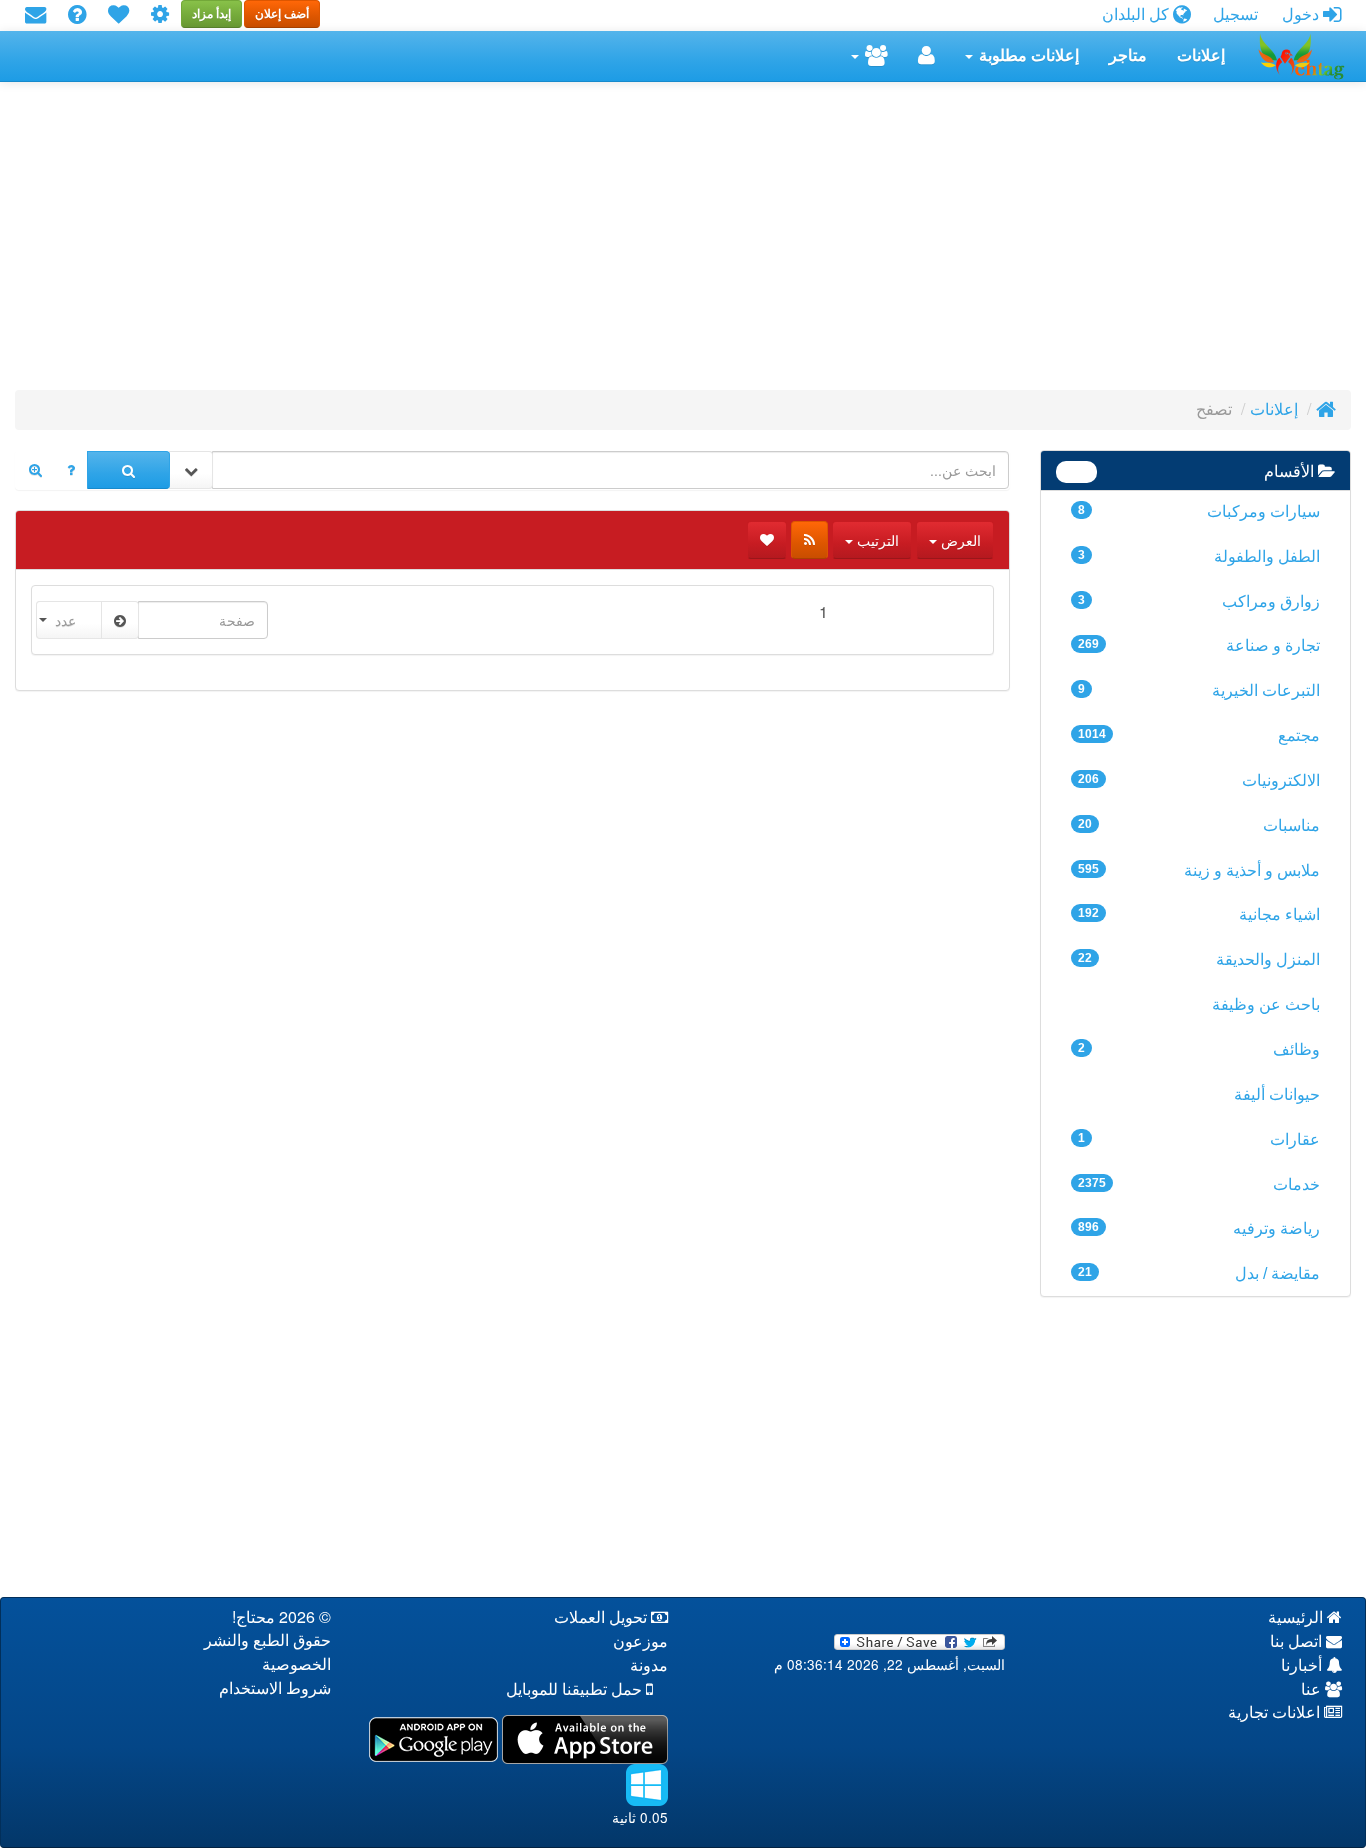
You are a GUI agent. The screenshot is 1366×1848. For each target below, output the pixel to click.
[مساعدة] (77, 15)
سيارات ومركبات (1199, 511)
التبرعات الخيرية (1199, 690)
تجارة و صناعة (1199, 645)
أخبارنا (1303, 1665)
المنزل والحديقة (1199, 959)
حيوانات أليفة (1277, 1094)
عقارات (1199, 1139)
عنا (1313, 1689)
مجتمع (1199, 735)
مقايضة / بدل (1199, 1273)
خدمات (1199, 1184)
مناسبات (1199, 825)
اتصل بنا (1298, 1641)
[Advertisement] (751, 242)
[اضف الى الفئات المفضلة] (767, 540)
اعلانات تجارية (1276, 1712)
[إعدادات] (160, 15)
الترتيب (876, 540)
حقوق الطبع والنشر (267, 1640)
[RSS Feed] (809, 540)
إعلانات (1201, 55)
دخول (1302, 14)
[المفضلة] (118, 15)
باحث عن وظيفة (1266, 1004)
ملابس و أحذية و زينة (1199, 870)
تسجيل (1235, 14)
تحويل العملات (602, 1617)
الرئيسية (1297, 1617)
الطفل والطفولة (1199, 556)
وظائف (1199, 1049)
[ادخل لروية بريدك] (35, 15)
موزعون (640, 1641)
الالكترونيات (1199, 780)
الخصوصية (296, 1664)
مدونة (649, 1665)
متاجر (1128, 55)
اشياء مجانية (1199, 914)
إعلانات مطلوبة (1027, 55)
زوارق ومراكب (1199, 601)
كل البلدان (1137, 14)
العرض (959, 540)
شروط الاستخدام (275, 1688)
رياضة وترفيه (1199, 1228)
